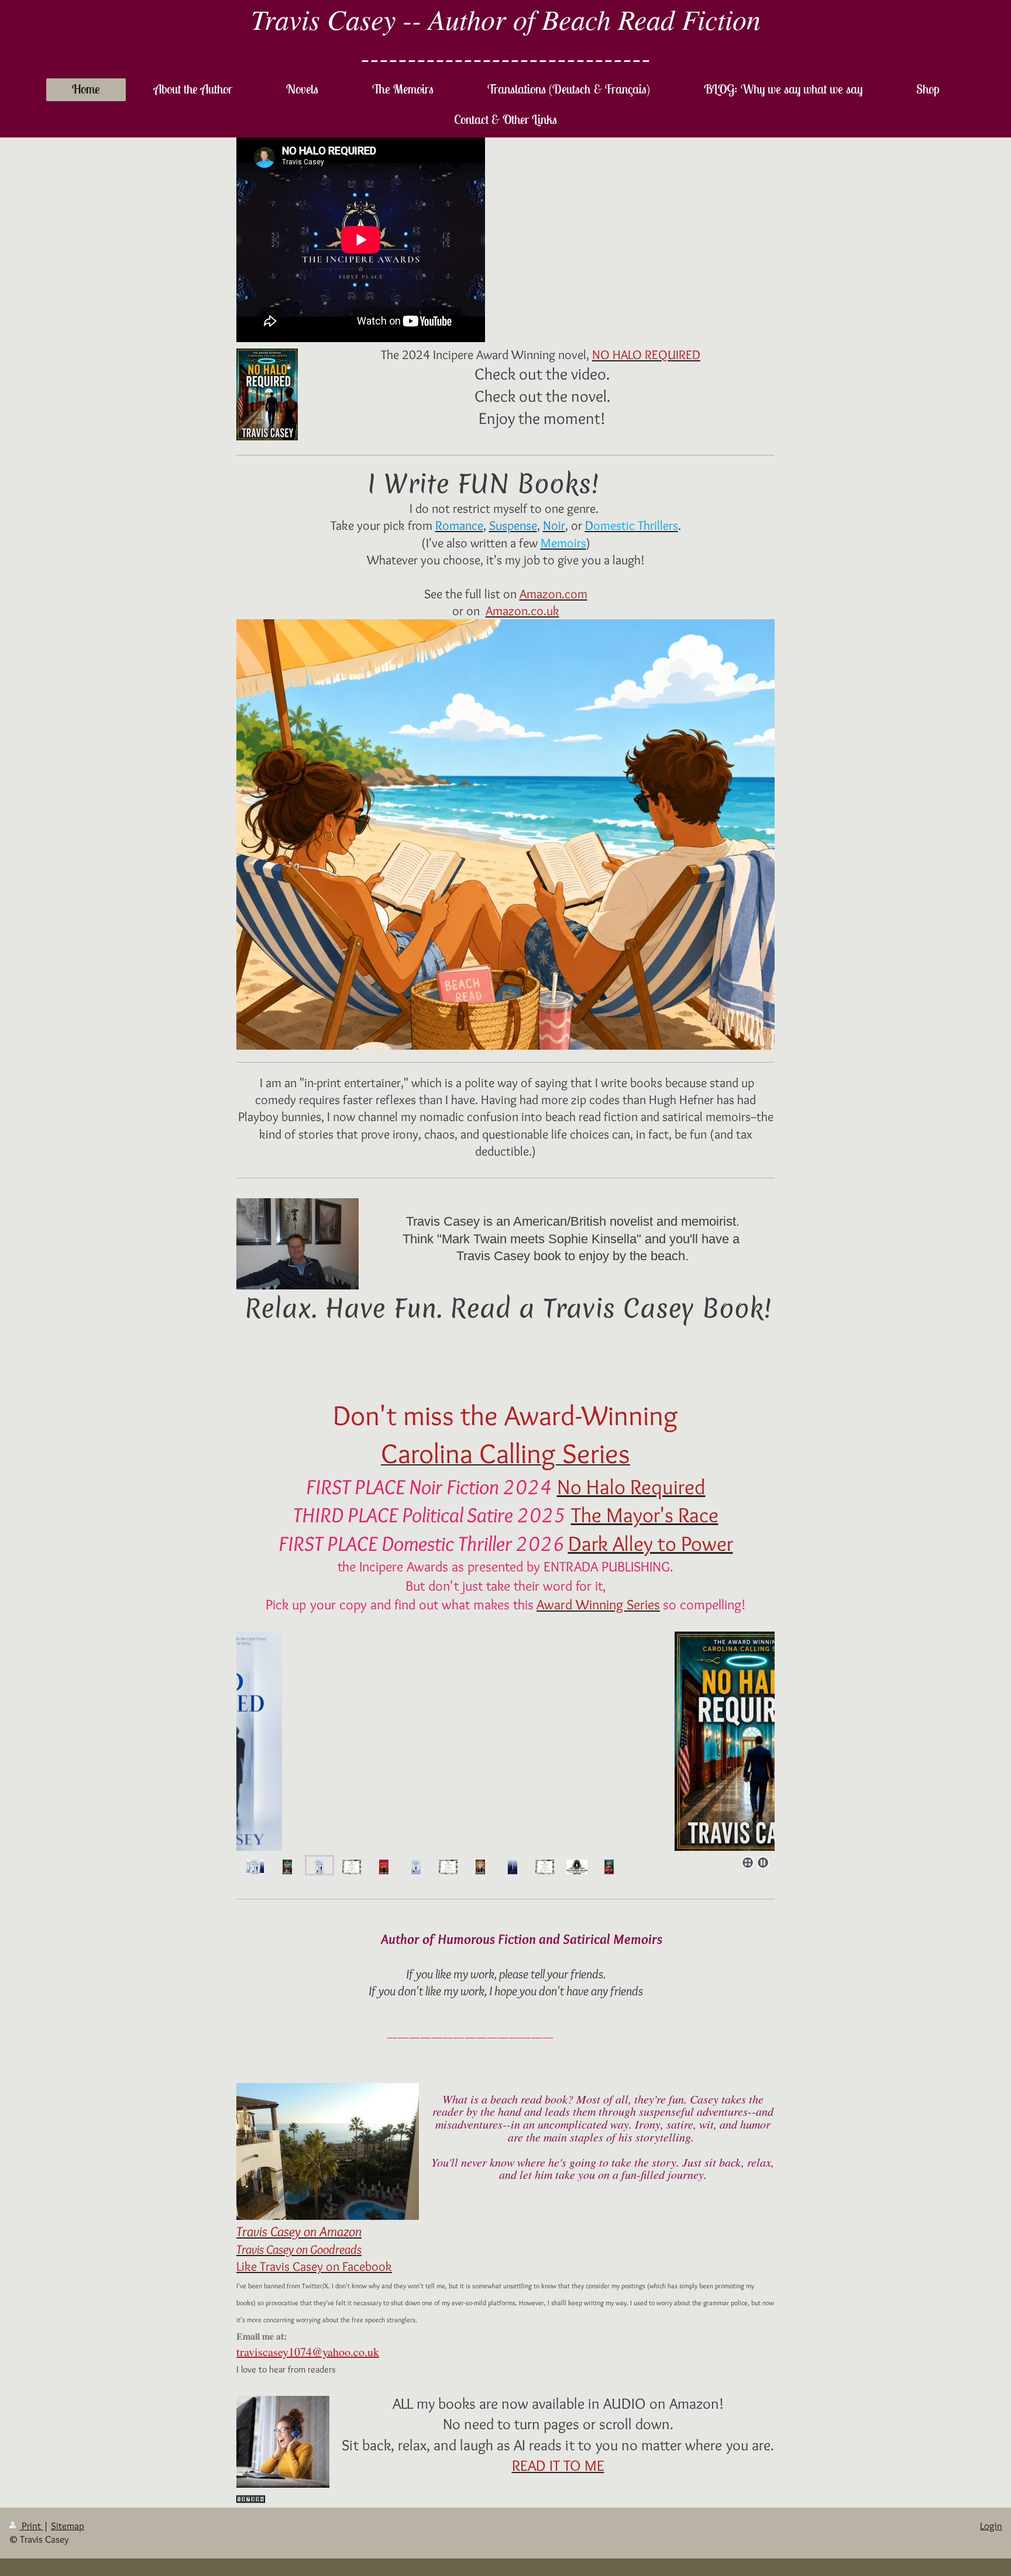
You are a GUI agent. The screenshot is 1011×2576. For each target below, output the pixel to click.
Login (991, 2526)
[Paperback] (505, 1741)
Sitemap (68, 2526)
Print (31, 2526)
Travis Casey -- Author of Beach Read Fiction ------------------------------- (506, 37)
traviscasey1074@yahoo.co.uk (308, 2352)
